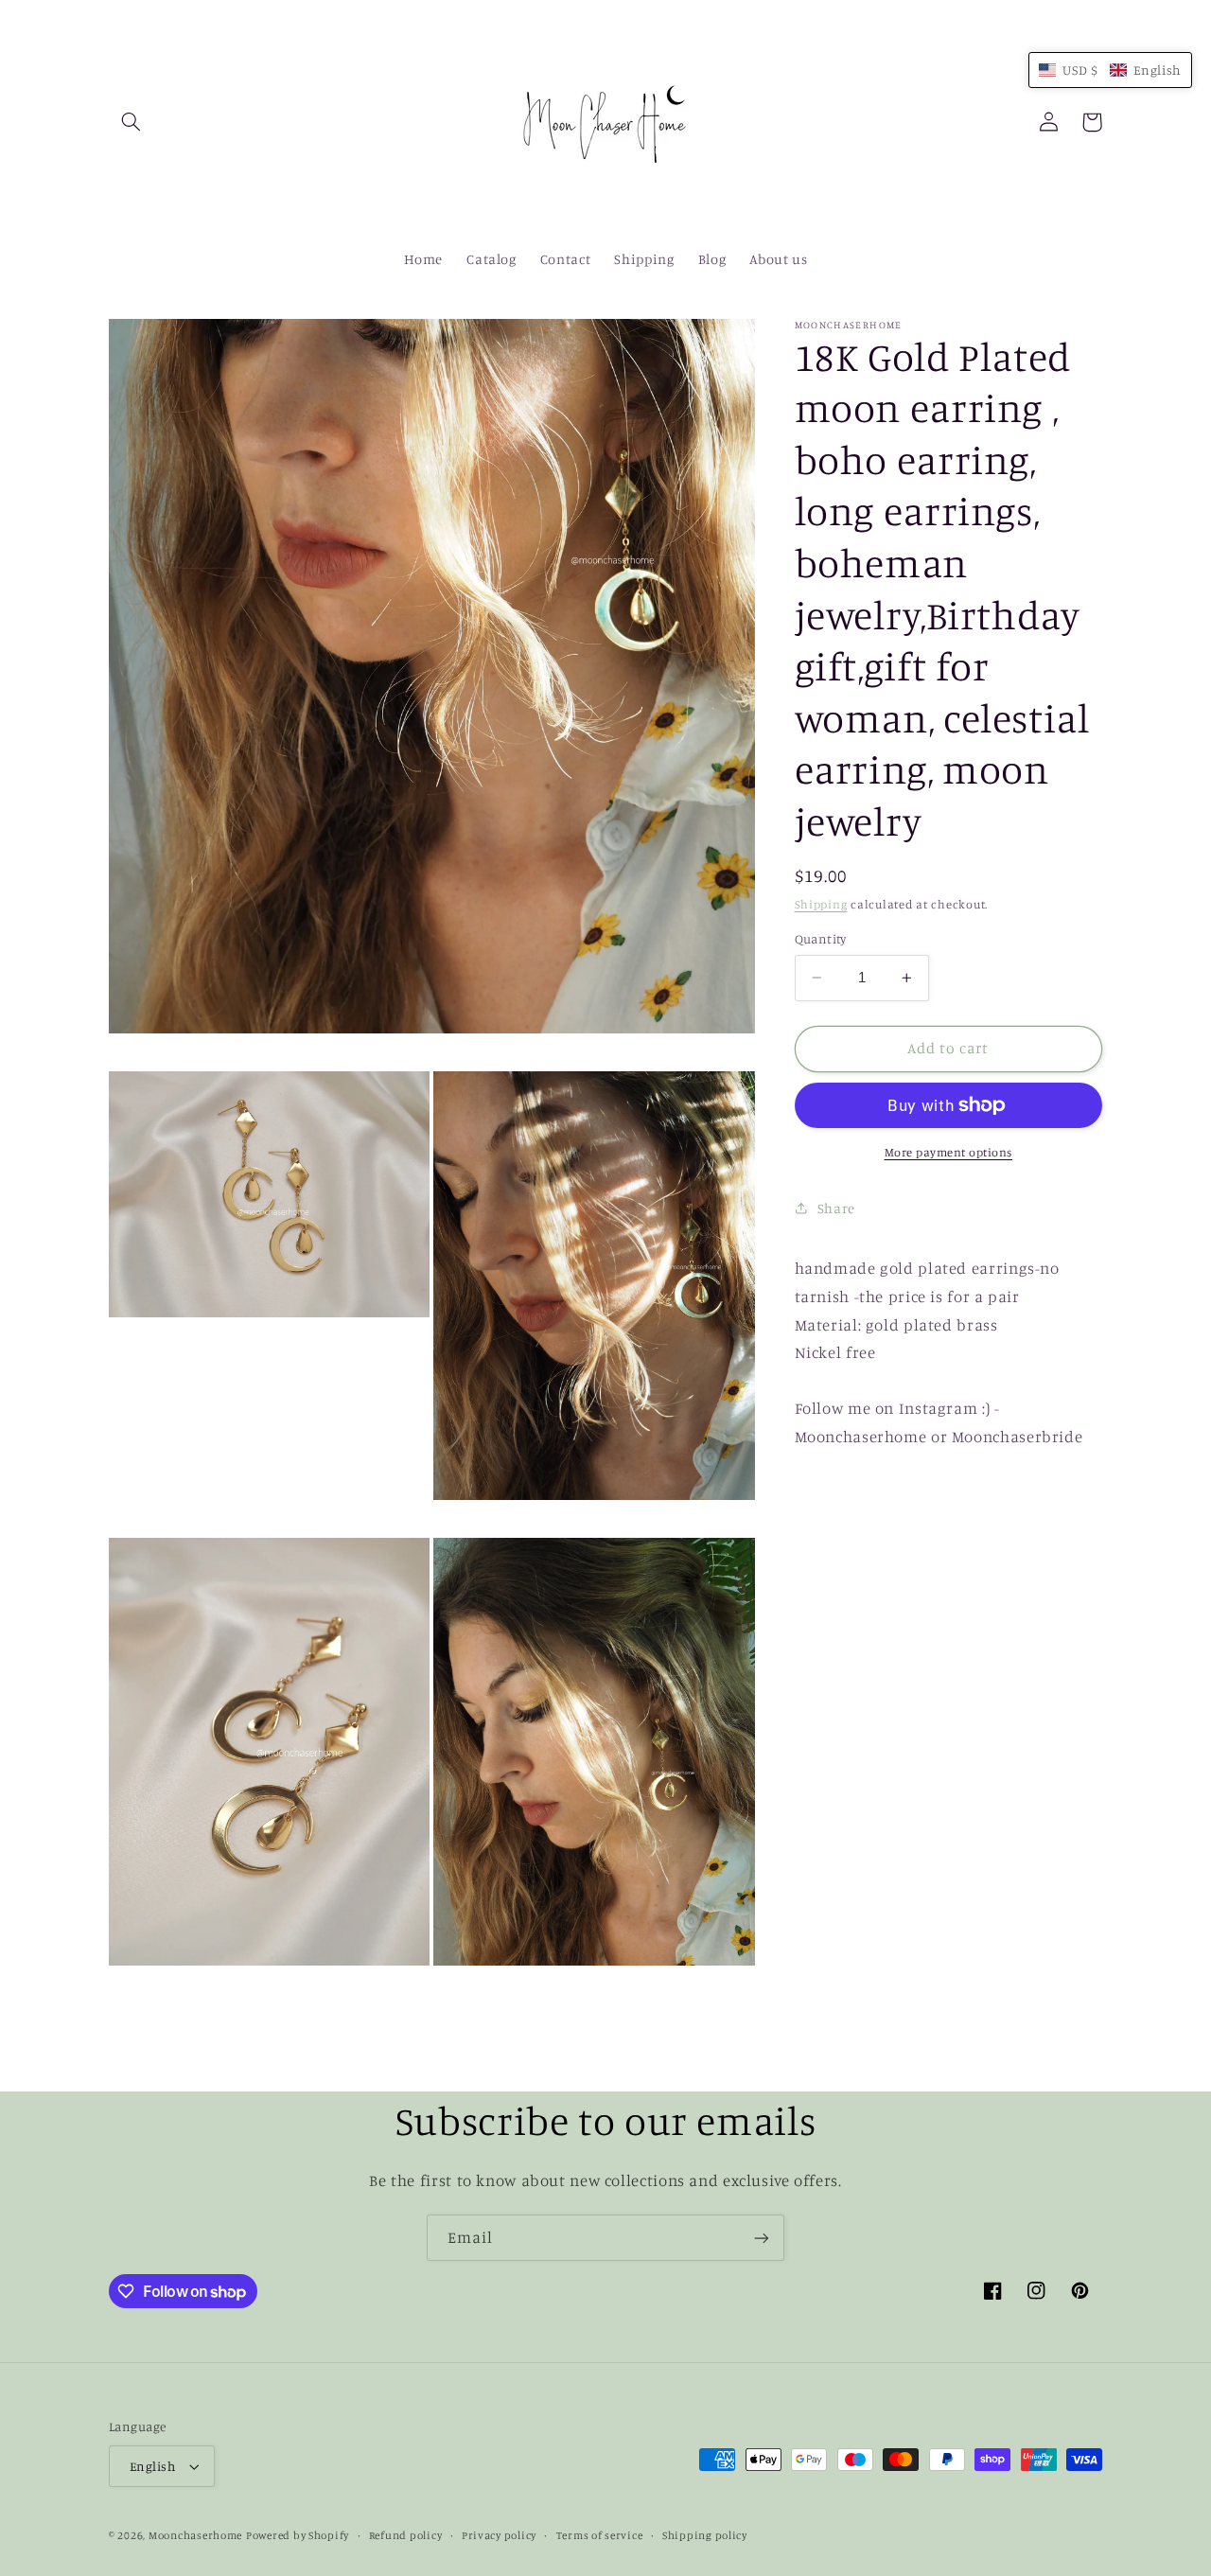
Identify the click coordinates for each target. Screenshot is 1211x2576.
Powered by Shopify (298, 2535)
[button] (131, 122)
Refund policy (406, 2535)
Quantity (821, 939)
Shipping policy (705, 2535)
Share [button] (836, 1208)
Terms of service (600, 2535)
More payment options (949, 1152)
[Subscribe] (762, 2238)
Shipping (821, 903)
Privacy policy (499, 2535)
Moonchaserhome (195, 2535)
